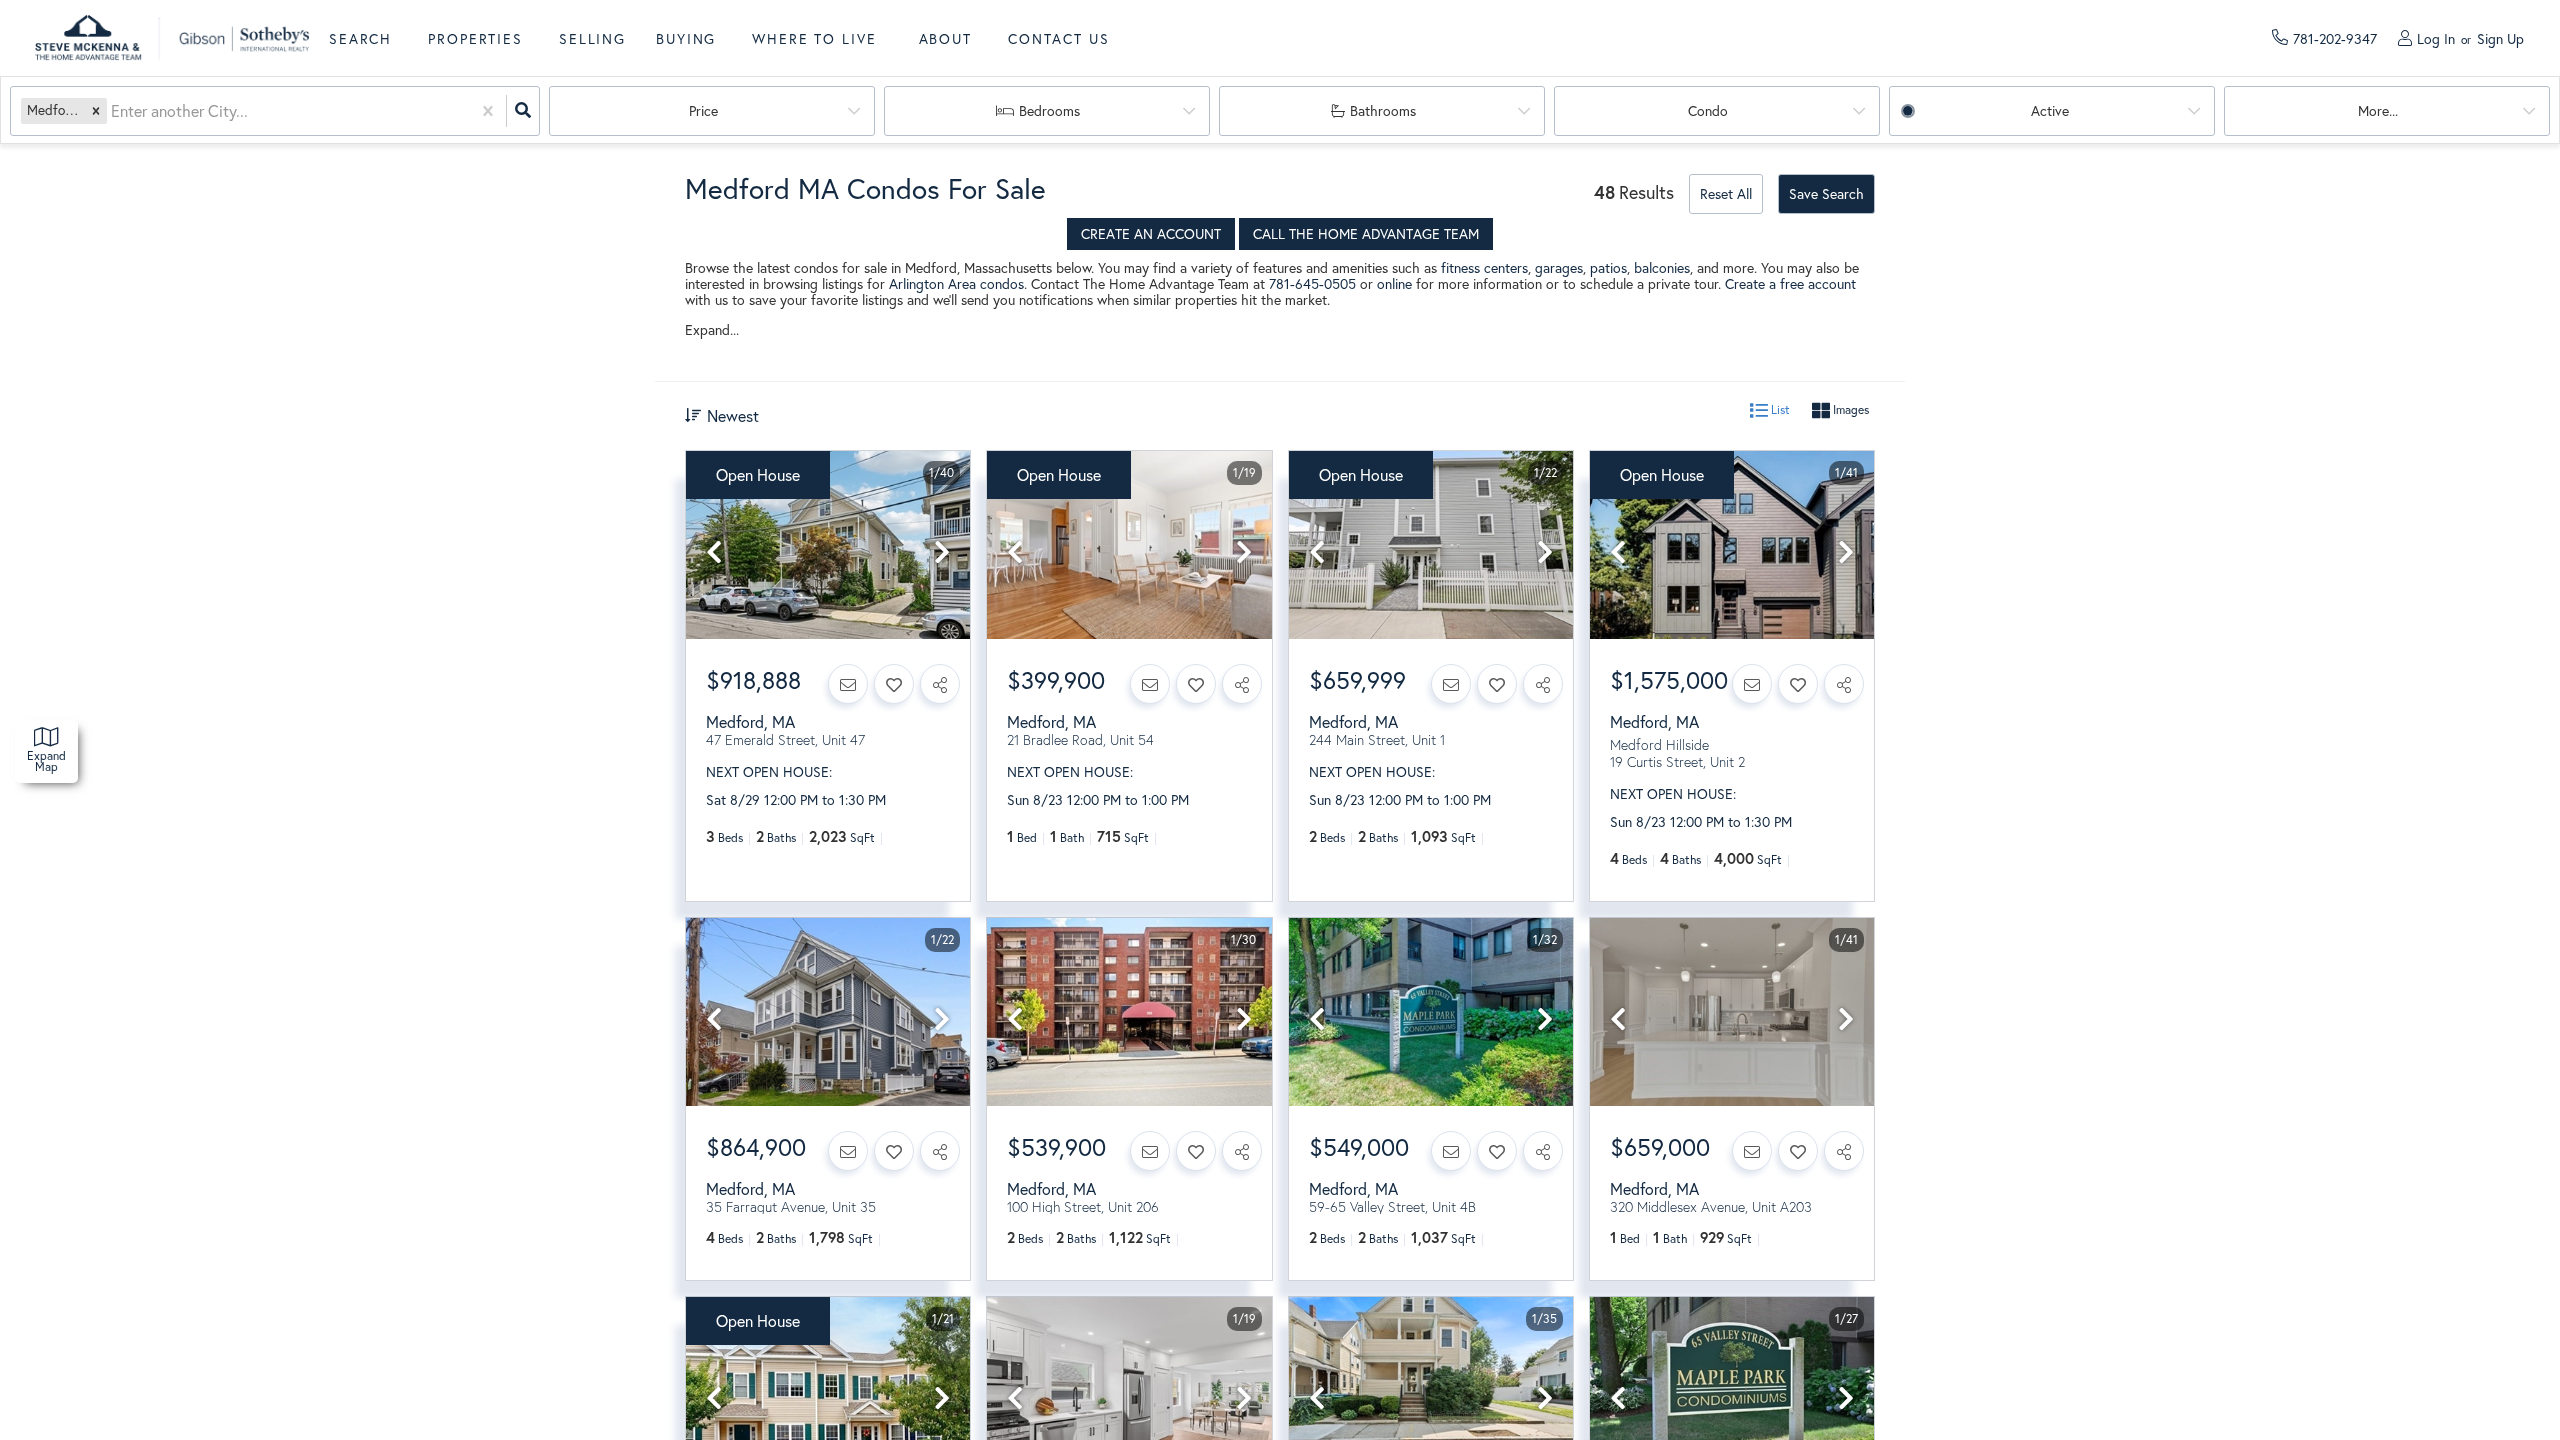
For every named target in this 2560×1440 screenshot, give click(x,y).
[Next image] (942, 553)
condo (1708, 110)
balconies (1662, 267)
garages (1559, 267)
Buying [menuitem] (686, 38)
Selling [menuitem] (592, 38)
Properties (475, 38)
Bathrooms (1383, 110)
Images (1849, 409)
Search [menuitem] (360, 38)
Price (703, 110)
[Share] (940, 684)
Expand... (712, 330)
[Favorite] (894, 684)
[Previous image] (714, 553)
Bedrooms (1049, 110)
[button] (96, 110)
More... (2378, 110)
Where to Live (814, 38)
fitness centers (1484, 267)
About (945, 38)
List (1779, 409)
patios (1608, 267)
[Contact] (848, 684)
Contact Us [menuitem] (1059, 38)
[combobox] (113, 111)
